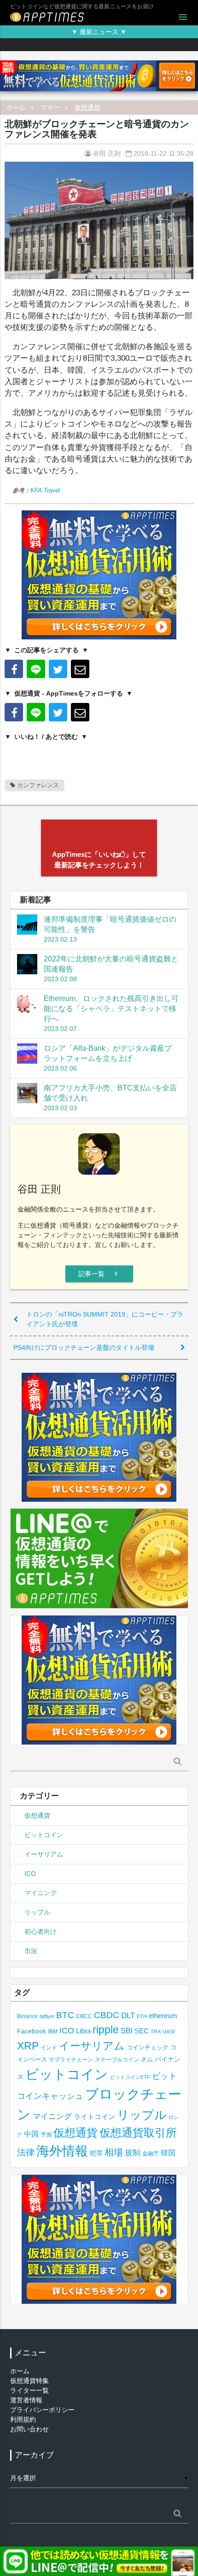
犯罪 (96, 2153)
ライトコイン (94, 2116)
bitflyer (47, 2016)
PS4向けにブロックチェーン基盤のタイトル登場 (84, 1347)
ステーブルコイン (117, 2059)
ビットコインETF (130, 2077)
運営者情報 (26, 2400)
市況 (31, 1951)
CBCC (84, 2016)
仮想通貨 (87, 107)
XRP (28, 2046)
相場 (114, 2152)
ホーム (16, 107)
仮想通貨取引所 (138, 2133)
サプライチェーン (71, 2059)
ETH (142, 2016)
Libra (83, 2031)
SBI (127, 2031)
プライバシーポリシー (42, 2410)
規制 (133, 2153)
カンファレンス (37, 785)
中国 (31, 2134)
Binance (27, 2016)
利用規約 (23, 2419)
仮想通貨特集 (29, 2381)
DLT (128, 2016)
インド (49, 2048)
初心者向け (41, 1932)
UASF (169, 2032)
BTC (65, 2015)
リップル (37, 1912)
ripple (106, 2030)
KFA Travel (45, 490)
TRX (156, 2032)
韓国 (168, 2153)
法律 (26, 2152)
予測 (46, 2135)
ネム (147, 2060)
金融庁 (151, 2154)
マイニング (41, 1893)
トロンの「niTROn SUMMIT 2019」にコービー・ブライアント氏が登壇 (105, 1319)
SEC (142, 2031)
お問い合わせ (29, 2429)
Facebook (32, 2031)
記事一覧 (99, 1274)
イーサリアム (44, 1854)
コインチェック (148, 2047)
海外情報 (62, 2151)
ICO (30, 1873)
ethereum (163, 2016)
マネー (50, 107)
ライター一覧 (29, 2390)
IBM (53, 2032)
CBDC (107, 2015)
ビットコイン (44, 1835)
